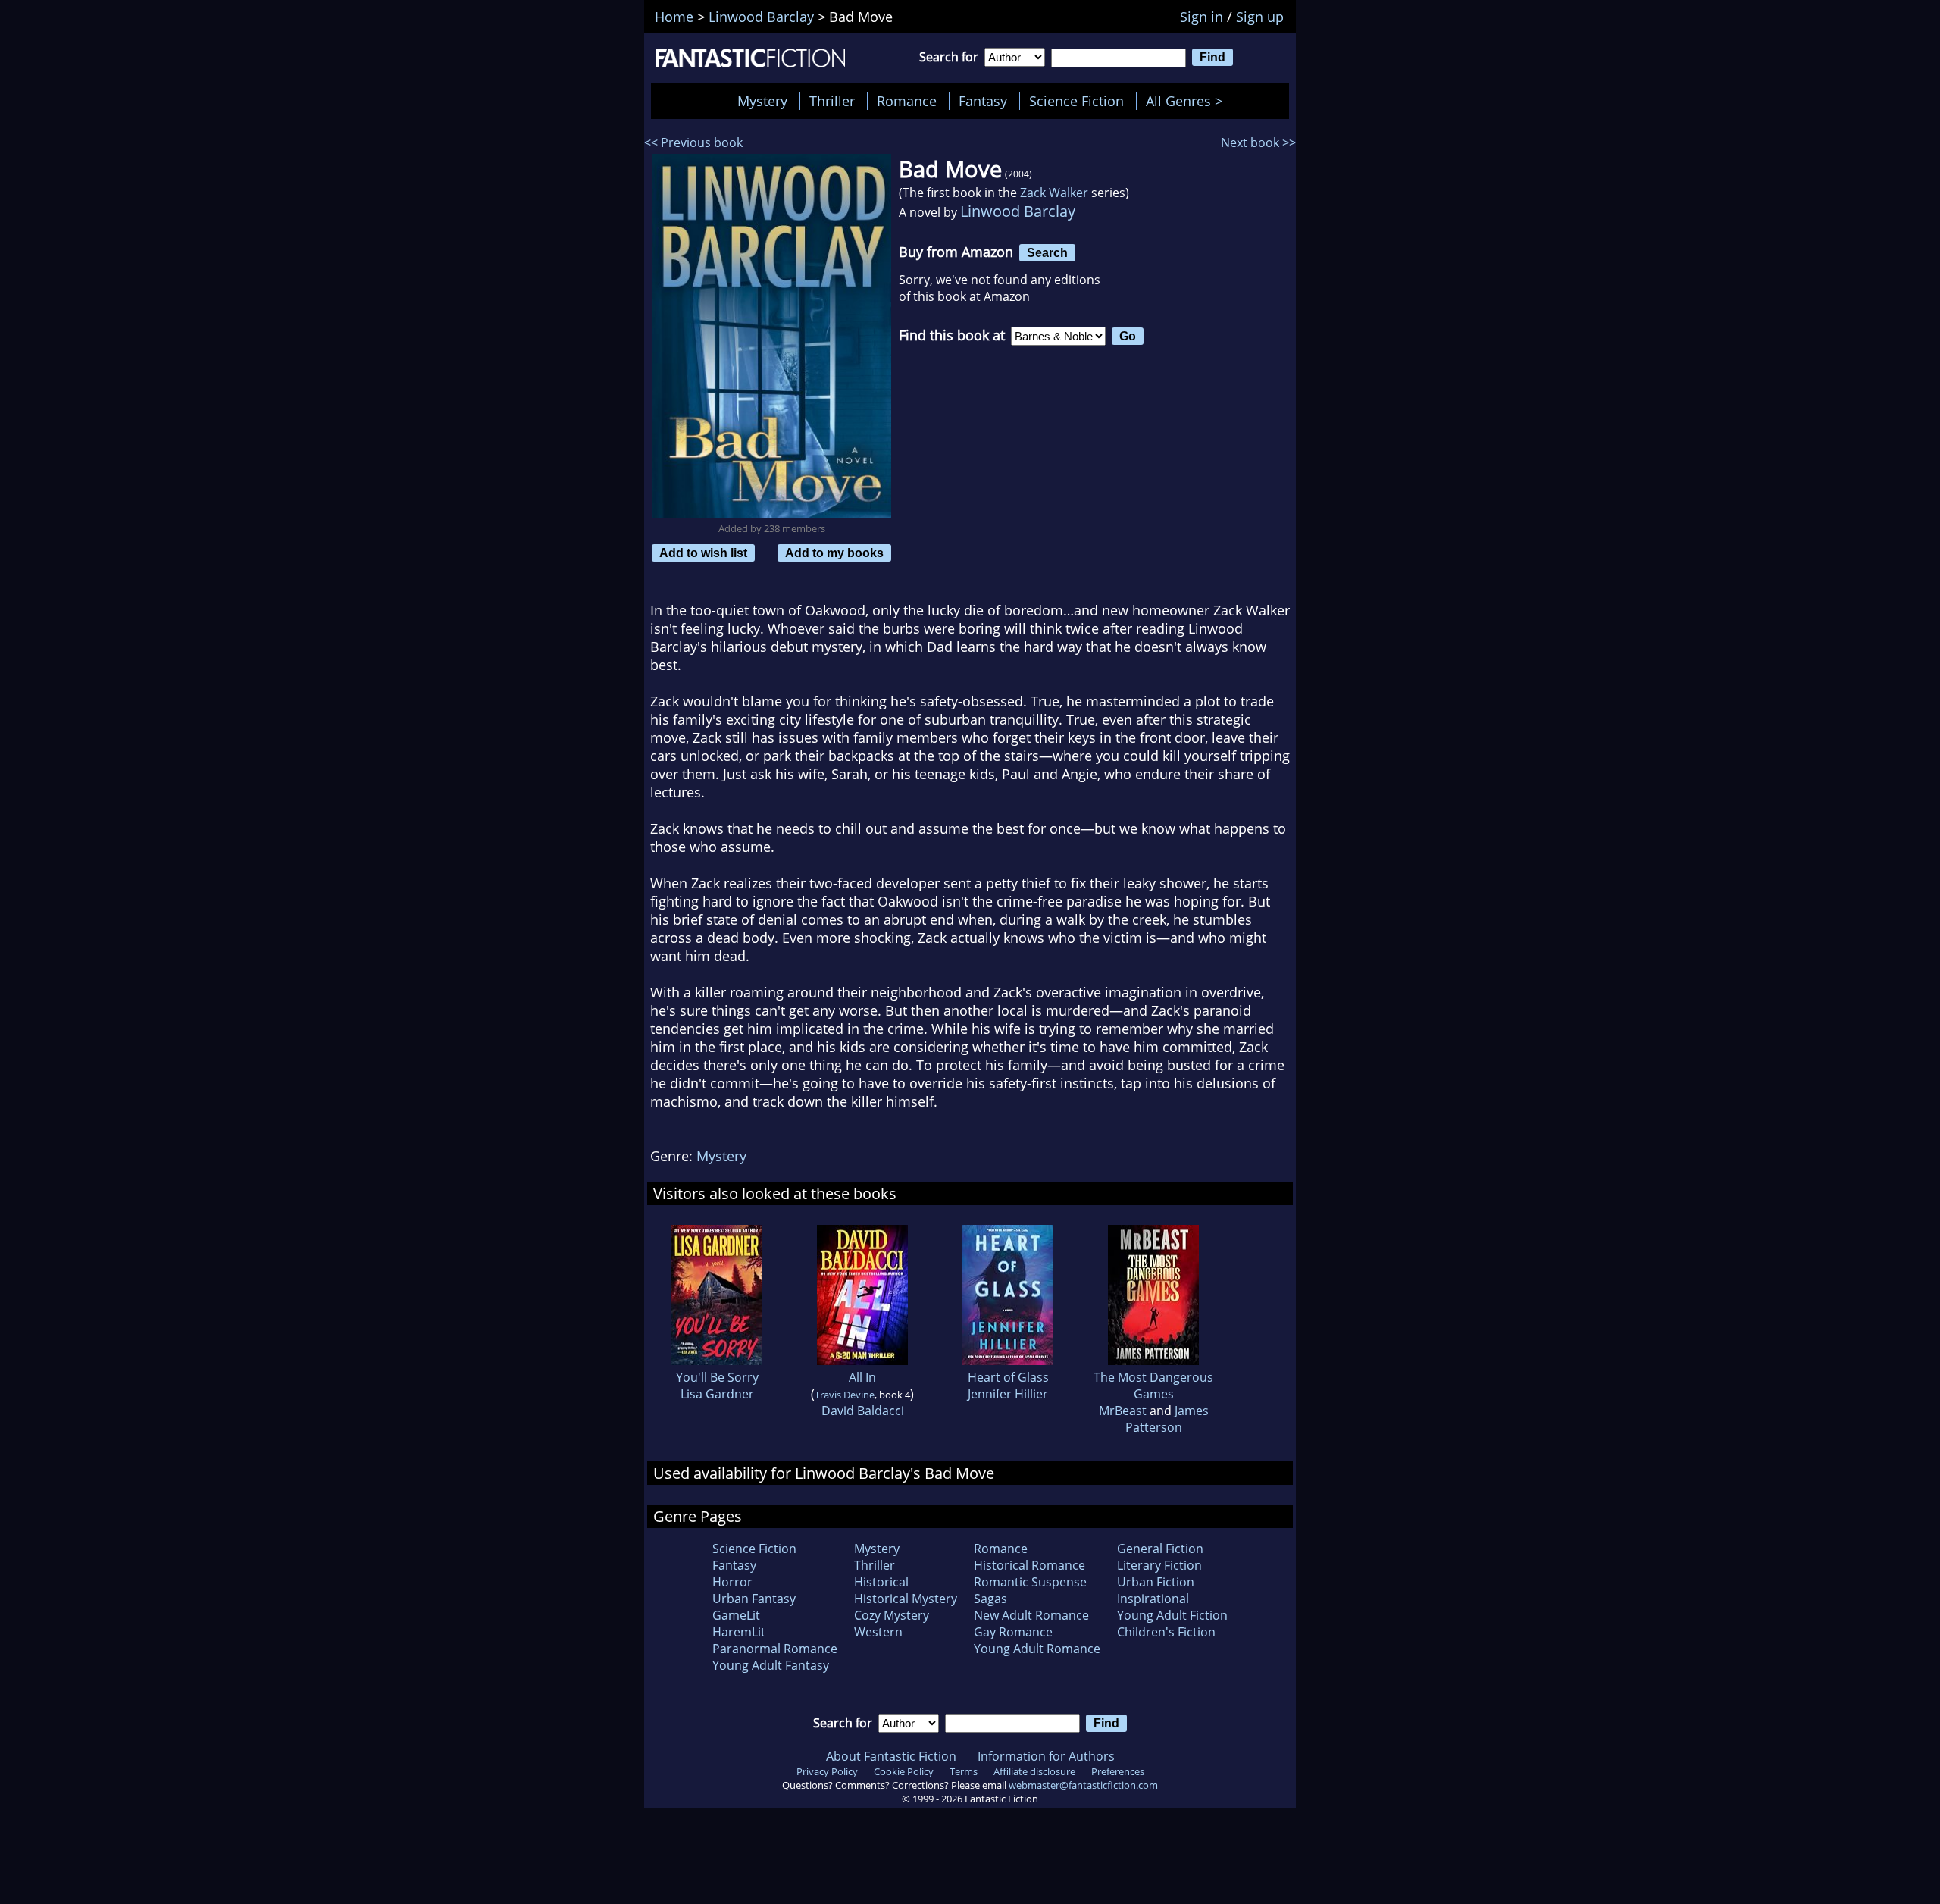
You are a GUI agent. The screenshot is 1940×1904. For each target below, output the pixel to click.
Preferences (1118, 1771)
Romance (907, 101)
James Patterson (1167, 1419)
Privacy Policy (827, 1771)
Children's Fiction (1166, 1632)
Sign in (1202, 17)
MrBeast (1123, 1411)
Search (1047, 252)
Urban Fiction (1156, 1582)
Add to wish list (703, 553)
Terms (964, 1771)
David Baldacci (863, 1411)
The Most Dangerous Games (1153, 1386)
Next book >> (1258, 142)
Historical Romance (1029, 1565)
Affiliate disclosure (1034, 1771)
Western (878, 1632)
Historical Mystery (906, 1599)
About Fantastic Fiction (891, 1756)
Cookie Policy (904, 1771)
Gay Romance (1013, 1632)
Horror (732, 1582)
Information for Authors (1046, 1756)
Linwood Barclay (1018, 211)
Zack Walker (1054, 193)
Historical (881, 1582)
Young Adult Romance (1037, 1649)
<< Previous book (693, 142)
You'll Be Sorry (717, 1377)
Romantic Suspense (1030, 1582)
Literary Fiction (1159, 1565)
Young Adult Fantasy (771, 1665)
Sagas (990, 1599)
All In (862, 1377)
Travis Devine (845, 1395)
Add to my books (834, 553)
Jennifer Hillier (1008, 1394)
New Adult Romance (1031, 1615)
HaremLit (739, 1632)
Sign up (1260, 17)
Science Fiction (1076, 101)
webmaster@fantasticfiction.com (1083, 1785)
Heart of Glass (1008, 1377)
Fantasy (983, 101)
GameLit (736, 1615)
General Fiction (1160, 1549)
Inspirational (1153, 1599)
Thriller (832, 101)
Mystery (762, 101)
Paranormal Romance (775, 1649)
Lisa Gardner (717, 1394)
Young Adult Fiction (1172, 1615)
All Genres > (1188, 101)
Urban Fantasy (754, 1599)
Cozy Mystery (892, 1615)
